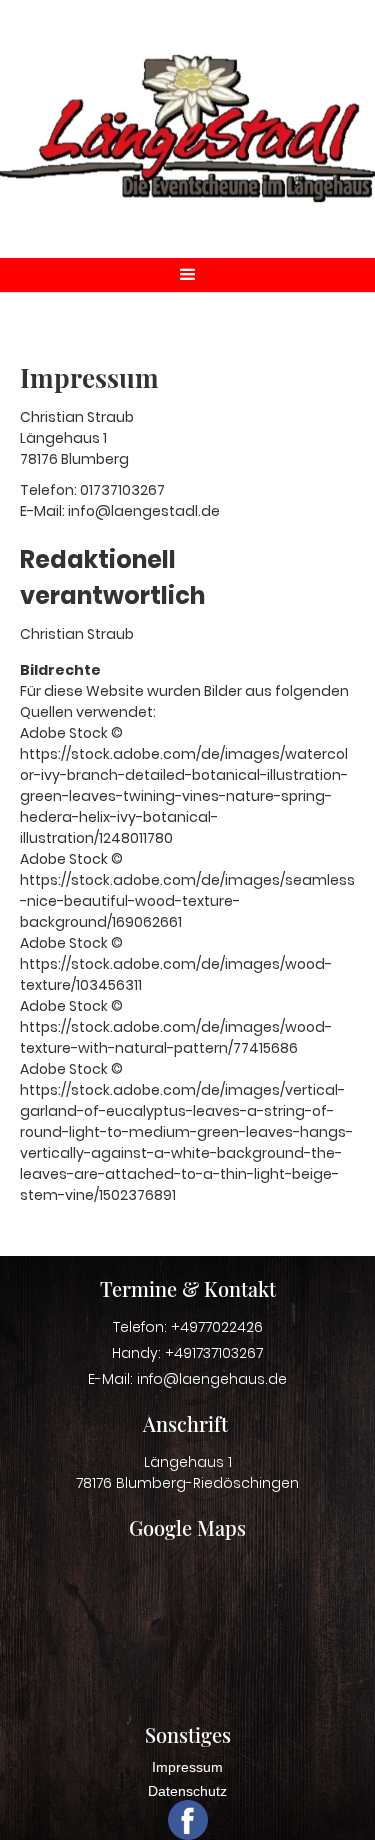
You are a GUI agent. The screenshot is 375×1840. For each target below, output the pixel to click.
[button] (187, 275)
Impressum (187, 1767)
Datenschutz (187, 1791)
